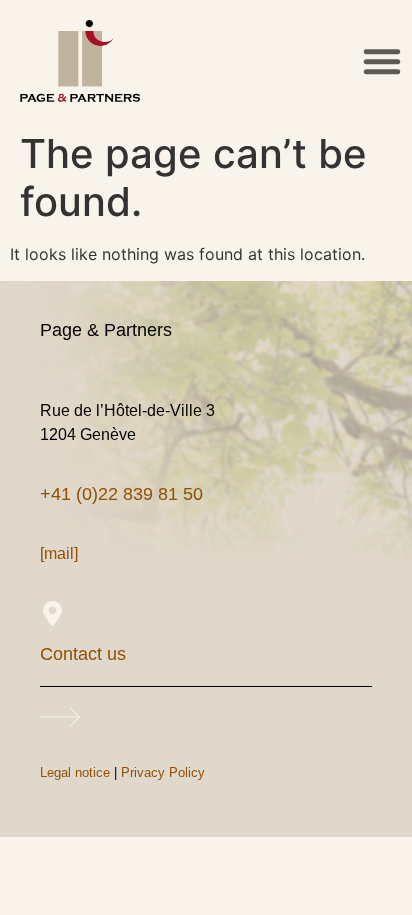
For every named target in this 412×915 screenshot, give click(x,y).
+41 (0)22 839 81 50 (121, 494)
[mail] (59, 553)
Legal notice (75, 772)
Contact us (83, 654)
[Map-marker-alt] (52, 613)
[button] (382, 61)
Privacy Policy (163, 772)
